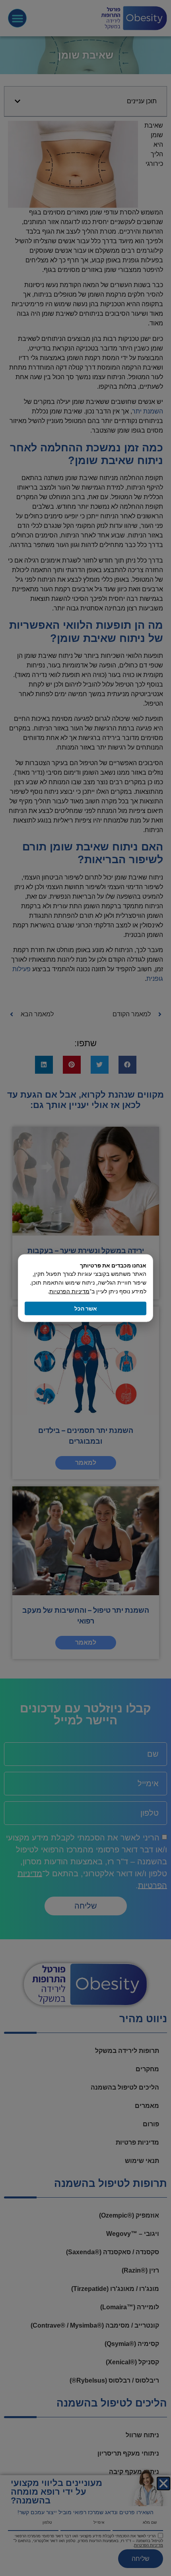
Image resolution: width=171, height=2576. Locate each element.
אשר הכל (86, 1308)
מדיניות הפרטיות (69, 1291)
